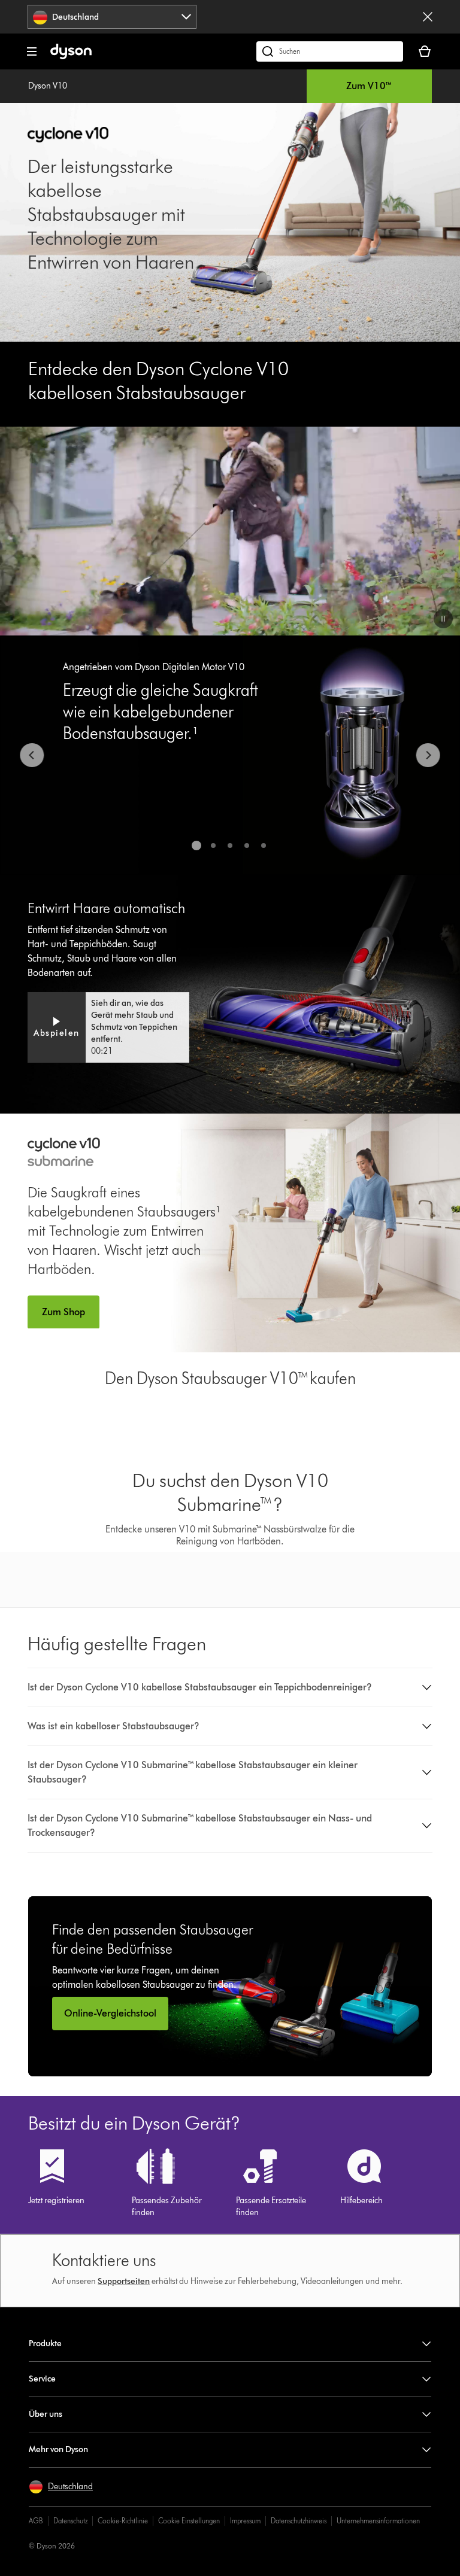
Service (42, 2379)
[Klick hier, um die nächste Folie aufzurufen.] (428, 755)
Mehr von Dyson (58, 2449)
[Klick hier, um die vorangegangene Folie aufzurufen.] (32, 755)
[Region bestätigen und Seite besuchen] (428, 17)
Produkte (45, 2344)
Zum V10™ (369, 86)
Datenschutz (70, 2521)
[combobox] (112, 17)
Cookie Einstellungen (189, 2521)
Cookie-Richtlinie (123, 2521)
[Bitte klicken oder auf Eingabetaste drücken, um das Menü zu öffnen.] (32, 51)
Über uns (46, 2414)
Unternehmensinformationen (378, 2521)
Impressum (245, 2521)
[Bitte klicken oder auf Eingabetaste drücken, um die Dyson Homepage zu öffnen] (71, 57)
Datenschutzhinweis (299, 2521)
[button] (443, 619)
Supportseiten (124, 2281)
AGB (36, 2521)
